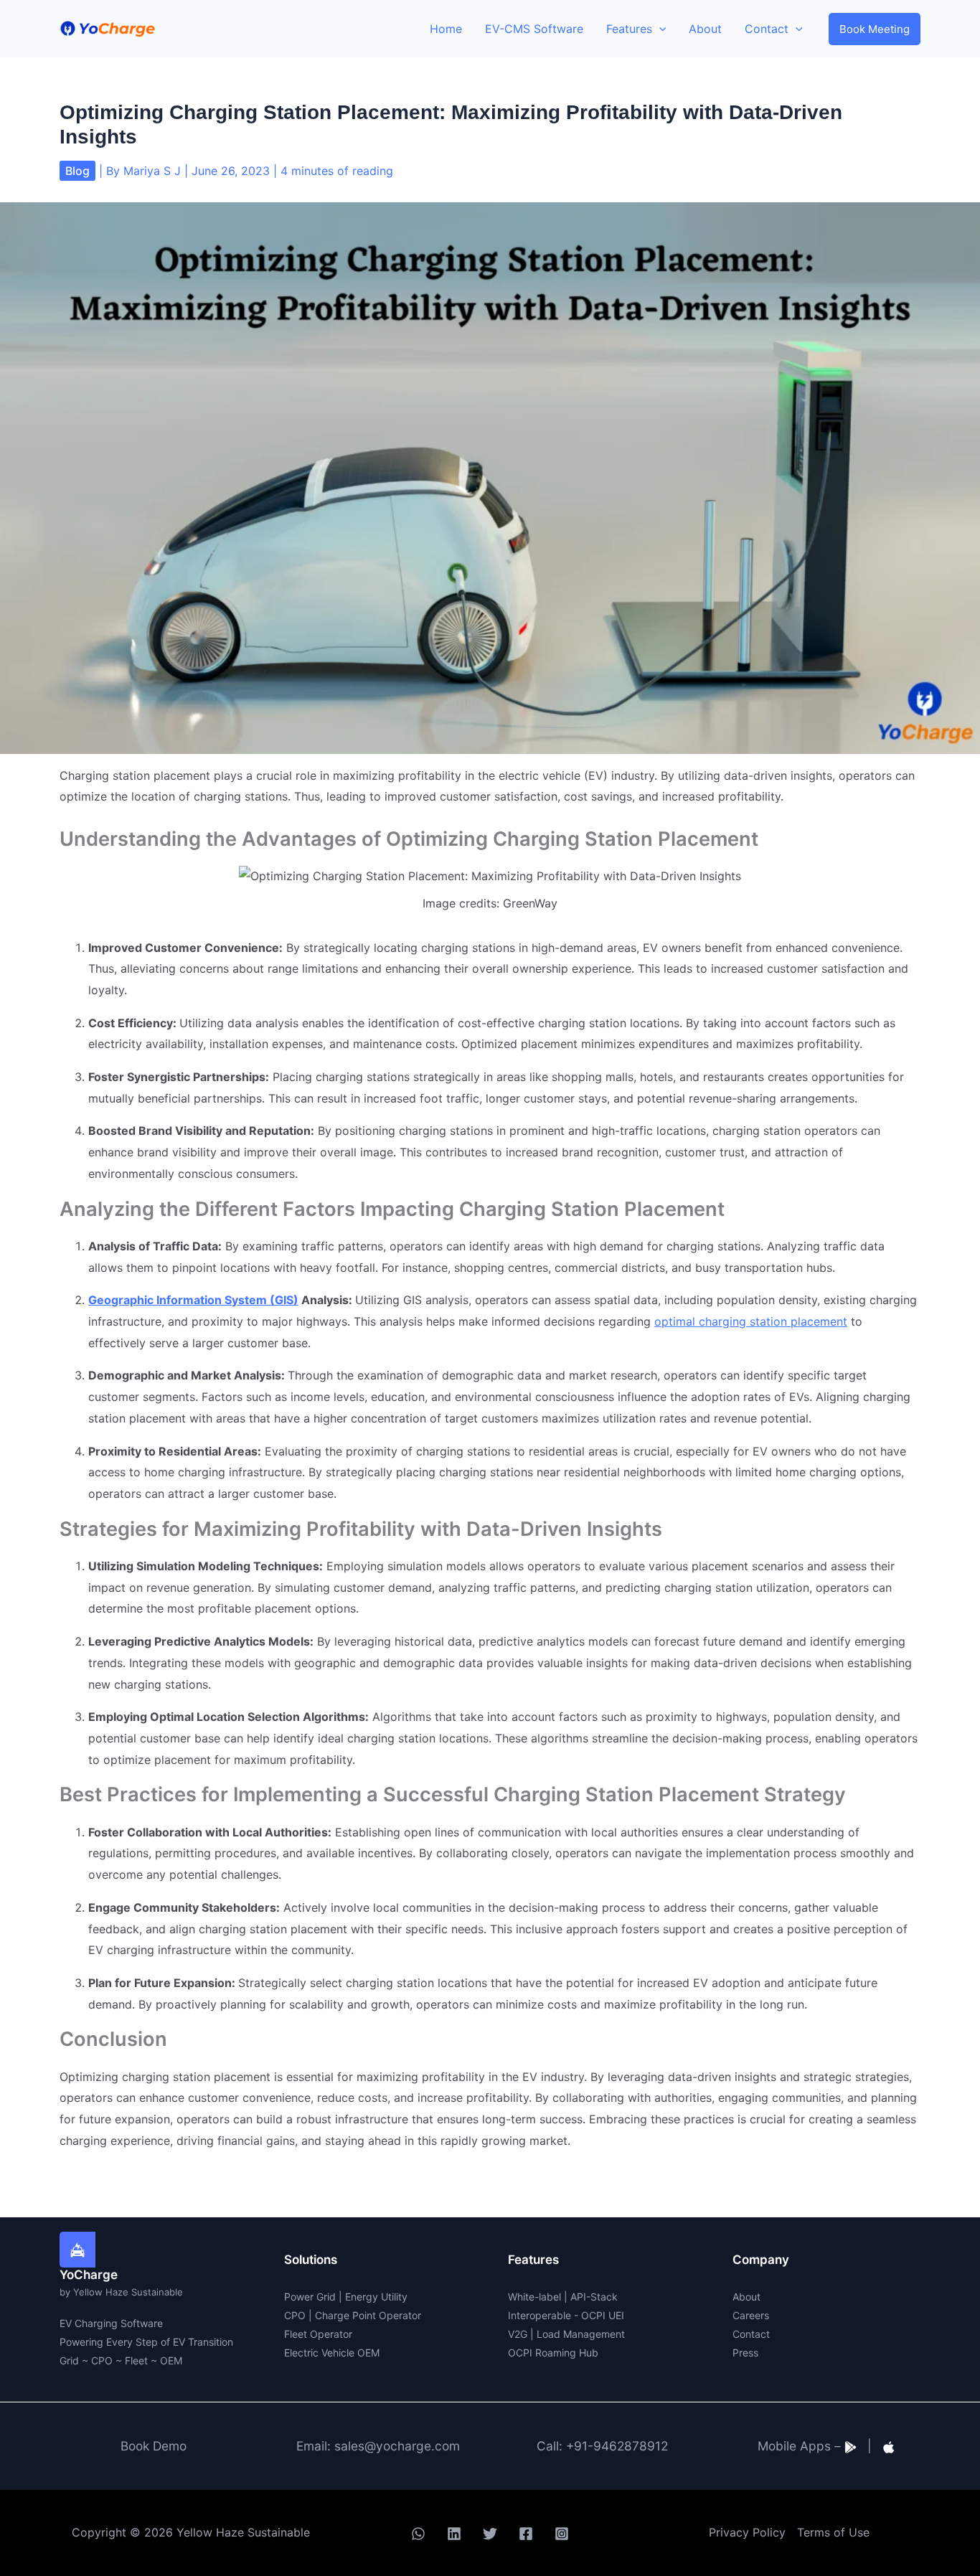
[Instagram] (562, 2534)
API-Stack (594, 2297)
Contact (751, 2334)
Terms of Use (833, 2532)
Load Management (581, 2334)
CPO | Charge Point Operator (353, 2315)
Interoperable (540, 2315)
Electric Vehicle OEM (332, 2353)
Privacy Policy (747, 2532)
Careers (751, 2315)
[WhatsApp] (418, 2534)
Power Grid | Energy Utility (346, 2297)
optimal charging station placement (751, 1321)
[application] (659, 29)
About (746, 2297)
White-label (534, 2297)
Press (745, 2353)
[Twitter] (490, 2534)
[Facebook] (526, 2534)
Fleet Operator (318, 2334)
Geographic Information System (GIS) (193, 1300)
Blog (77, 171)
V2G (518, 2334)
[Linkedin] (454, 2534)
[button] (875, 29)
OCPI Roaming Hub (553, 2353)
